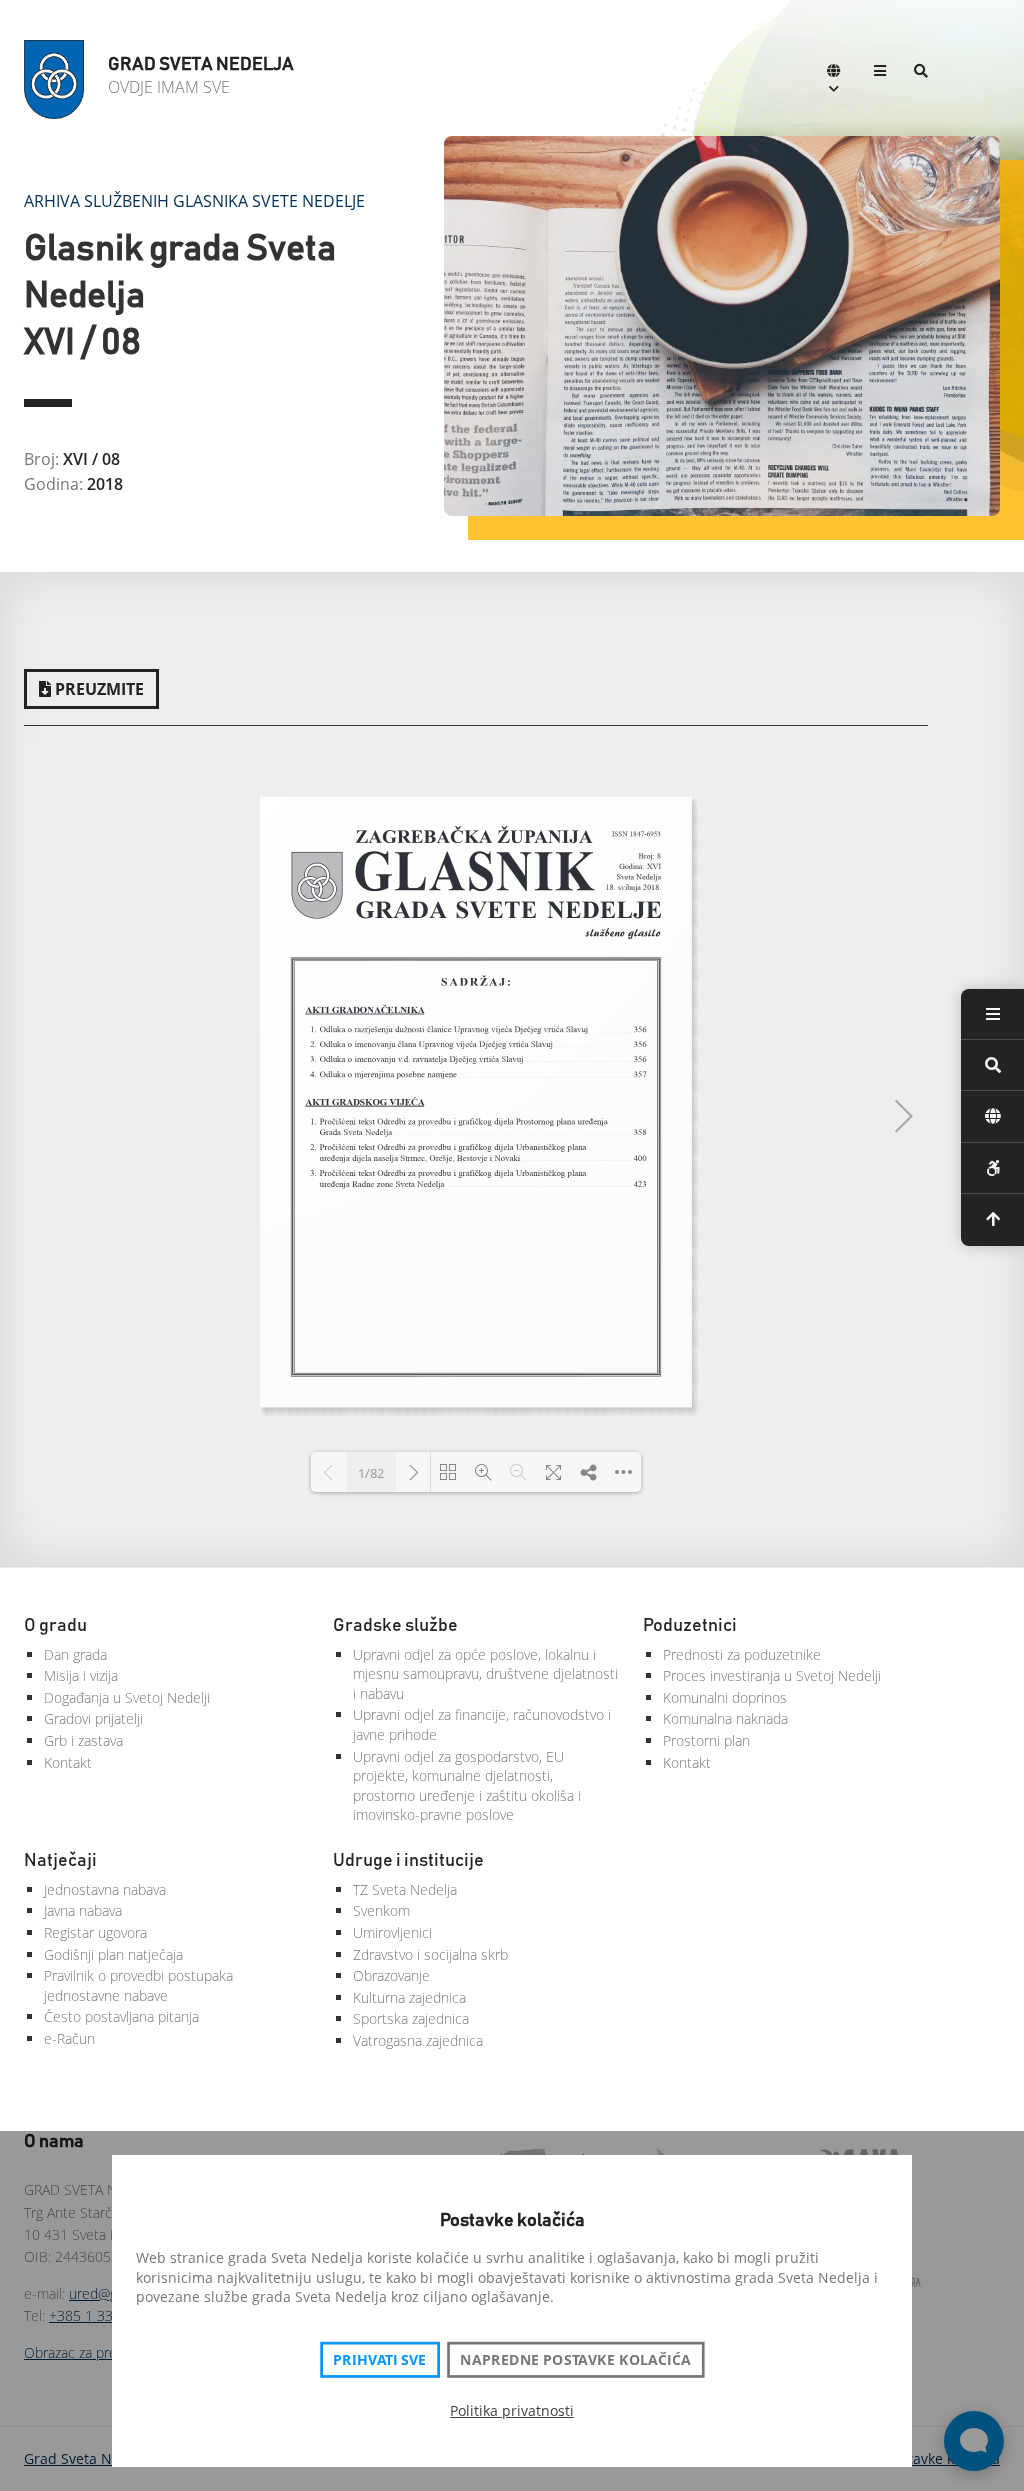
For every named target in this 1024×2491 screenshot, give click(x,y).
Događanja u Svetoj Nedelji (127, 1697)
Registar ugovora (95, 1932)
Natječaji (60, 1861)
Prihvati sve (379, 2360)
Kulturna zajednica (409, 1997)
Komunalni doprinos (725, 1697)
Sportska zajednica (411, 2018)
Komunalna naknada (725, 1718)
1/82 (371, 1473)
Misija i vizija (81, 1675)
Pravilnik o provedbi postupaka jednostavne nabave (138, 1985)
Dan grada (75, 1654)
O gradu (55, 1626)
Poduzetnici (690, 1626)
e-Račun (69, 2038)
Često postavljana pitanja (121, 2016)
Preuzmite (97, 689)
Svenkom (381, 1910)
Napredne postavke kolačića (575, 2360)
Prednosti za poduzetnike (742, 1654)
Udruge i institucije (408, 1861)
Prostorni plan (706, 1740)
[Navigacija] (880, 72)
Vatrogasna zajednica (418, 2040)
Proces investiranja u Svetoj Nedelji (772, 1675)
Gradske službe (395, 1626)
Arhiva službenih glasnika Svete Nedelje (194, 201)
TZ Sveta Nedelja (405, 1889)
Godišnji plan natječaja (113, 1954)
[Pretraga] (921, 72)
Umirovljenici (392, 1932)
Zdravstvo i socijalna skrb (430, 1954)
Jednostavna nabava (105, 1889)
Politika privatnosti (512, 2410)
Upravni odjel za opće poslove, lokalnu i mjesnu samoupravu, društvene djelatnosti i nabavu (485, 1674)
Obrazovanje (391, 1975)
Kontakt (68, 1762)
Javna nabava (83, 1910)
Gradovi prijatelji (93, 1718)
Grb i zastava (83, 1740)
